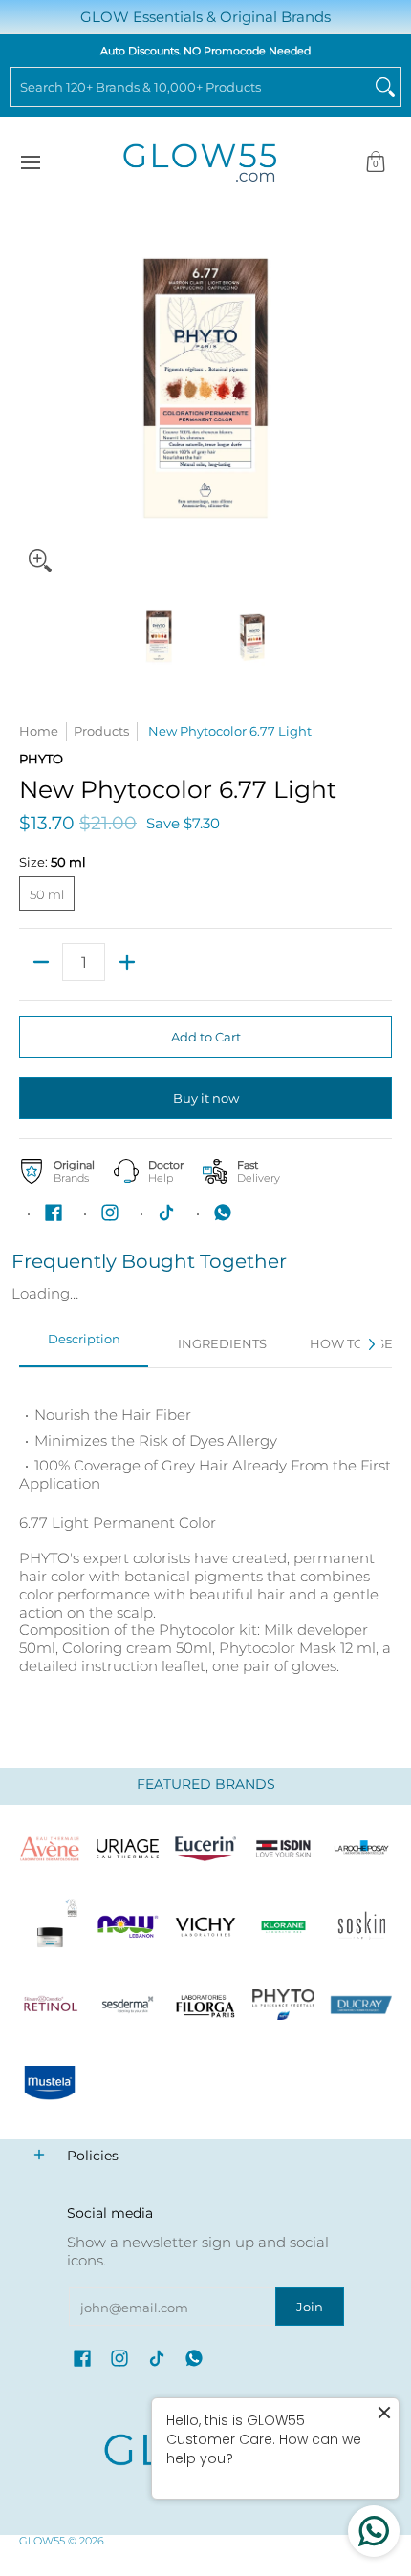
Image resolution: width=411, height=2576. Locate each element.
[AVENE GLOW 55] (50, 1849)
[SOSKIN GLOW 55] (361, 1927)
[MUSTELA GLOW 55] (50, 2083)
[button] (376, 163)
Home (39, 731)
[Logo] (128, 1927)
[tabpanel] (205, 1548)
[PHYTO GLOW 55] (284, 2005)
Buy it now (206, 1098)
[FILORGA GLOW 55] (205, 2005)
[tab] (84, 1344)
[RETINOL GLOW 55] (50, 2005)
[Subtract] (41, 962)
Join (310, 2307)
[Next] (379, 396)
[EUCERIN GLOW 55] (205, 1849)
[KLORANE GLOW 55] (284, 1927)
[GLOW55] (200, 163)
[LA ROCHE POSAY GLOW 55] (361, 1849)
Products (101, 731)
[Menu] (30, 163)
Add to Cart (206, 1037)
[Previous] (32, 396)
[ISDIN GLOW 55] (284, 1849)
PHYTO (41, 759)
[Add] (127, 962)
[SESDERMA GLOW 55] (128, 2005)
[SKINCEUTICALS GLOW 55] (50, 1927)
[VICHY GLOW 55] (205, 1927)
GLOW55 (42, 2541)
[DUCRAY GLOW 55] (361, 2005)
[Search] (385, 87)
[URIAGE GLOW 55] (128, 1849)
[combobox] (190, 87)
